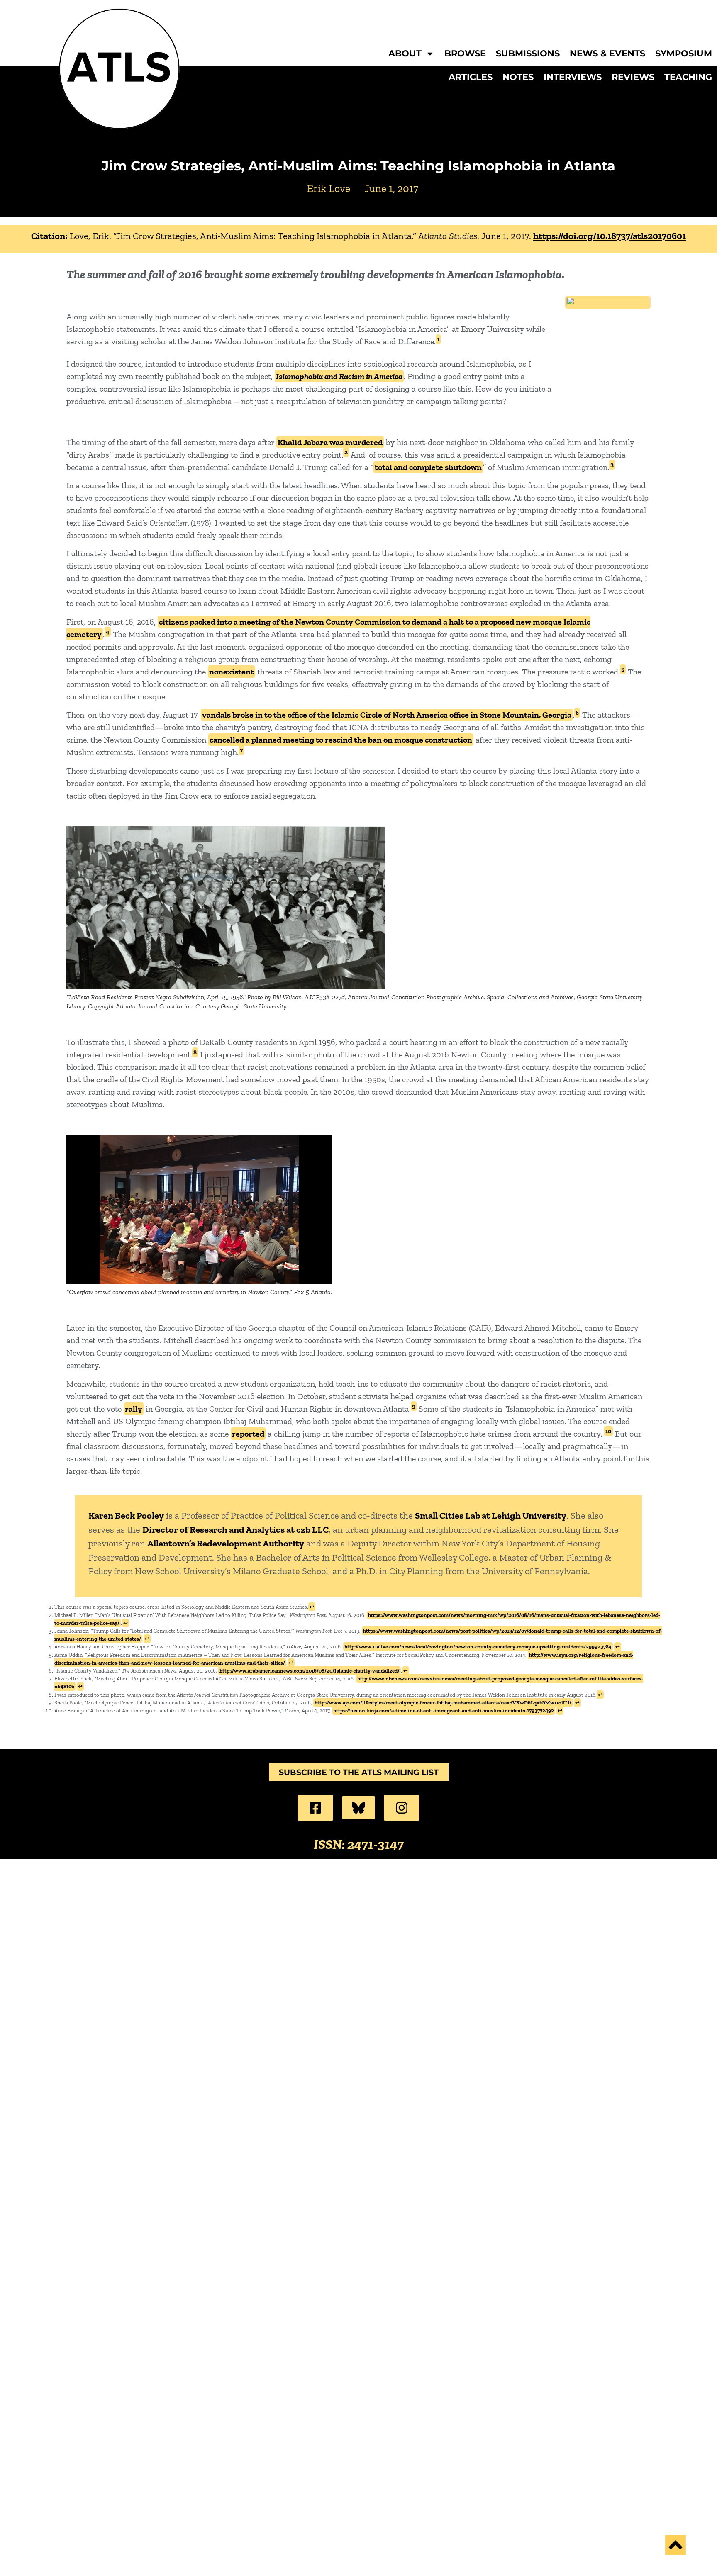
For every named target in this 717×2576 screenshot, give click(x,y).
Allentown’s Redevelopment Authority (226, 1543)
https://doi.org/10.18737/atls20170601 (610, 236)
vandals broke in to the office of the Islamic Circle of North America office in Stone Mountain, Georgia (387, 715)
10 (608, 1431)
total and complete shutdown (428, 467)
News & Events (607, 54)
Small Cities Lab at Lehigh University (491, 1516)
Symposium (684, 54)
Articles (471, 77)
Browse (465, 54)
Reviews (633, 77)
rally (134, 1409)
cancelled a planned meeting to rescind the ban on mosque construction (341, 740)
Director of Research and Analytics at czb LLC (235, 1530)
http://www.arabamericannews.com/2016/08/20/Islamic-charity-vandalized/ (310, 1671)
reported (248, 1434)
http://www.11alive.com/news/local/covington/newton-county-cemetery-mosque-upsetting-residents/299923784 (478, 1647)
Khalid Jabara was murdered (330, 442)
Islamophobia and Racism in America (339, 376)
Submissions (528, 54)
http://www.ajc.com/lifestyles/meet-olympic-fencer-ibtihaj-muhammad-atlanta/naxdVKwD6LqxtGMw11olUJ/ (443, 1703)
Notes (518, 77)
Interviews (573, 77)
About (405, 54)
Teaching (688, 77)
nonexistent (232, 672)
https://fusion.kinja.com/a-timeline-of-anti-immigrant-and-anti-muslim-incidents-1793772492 (444, 1710)
